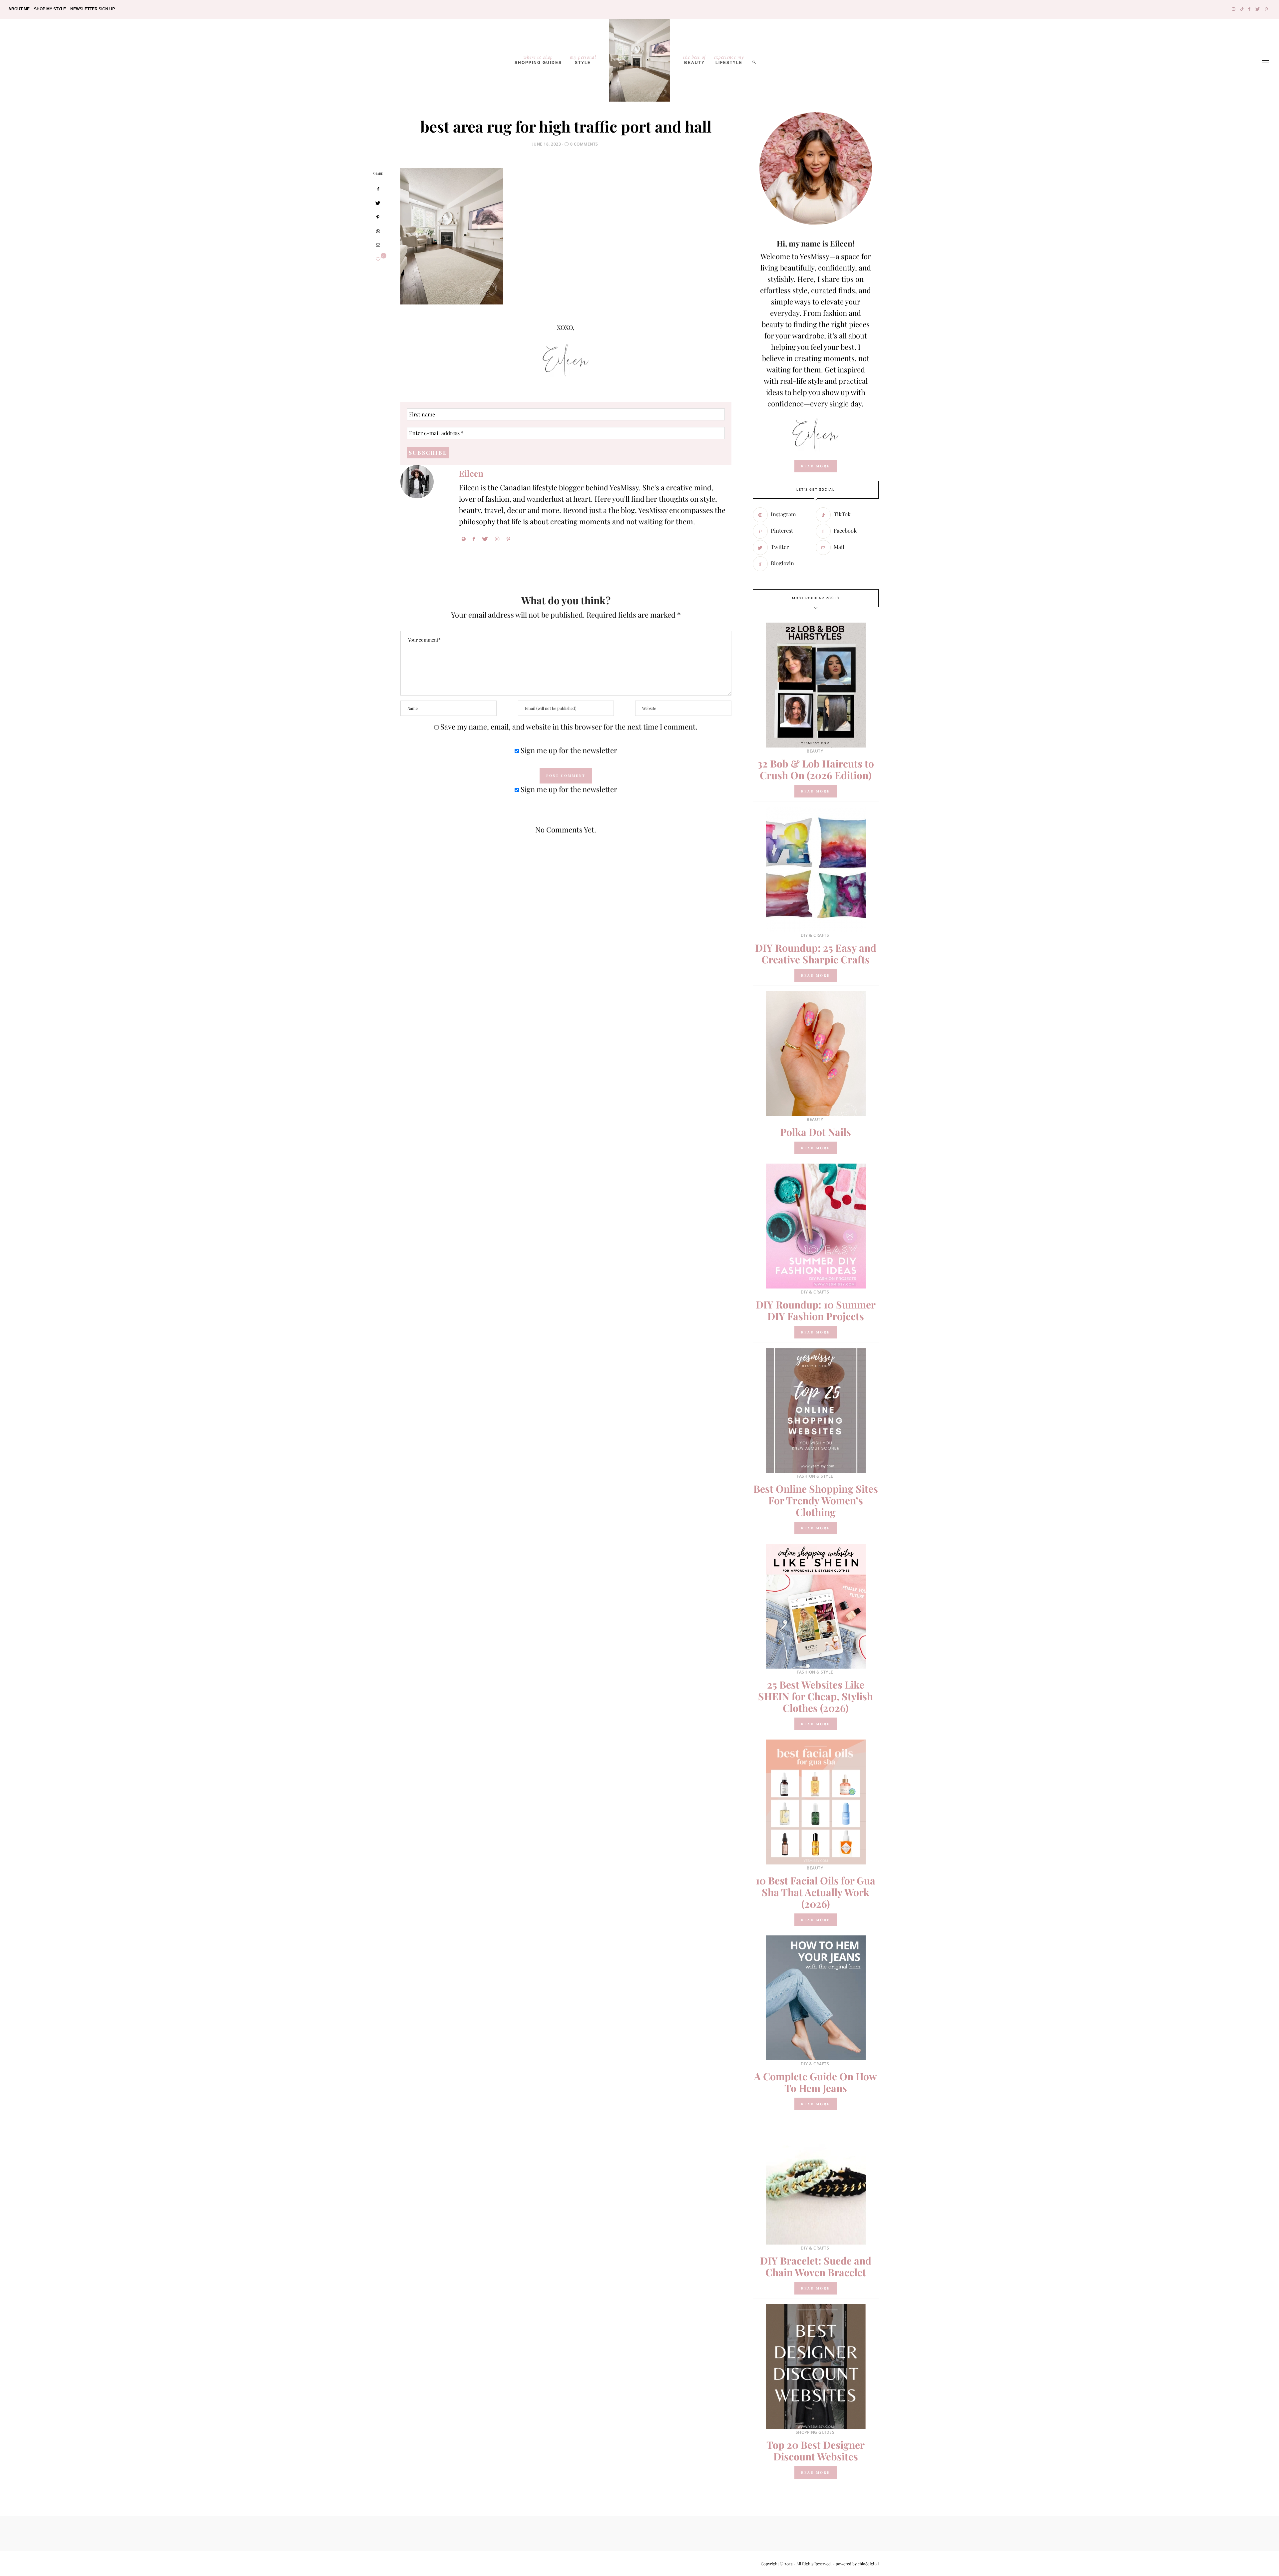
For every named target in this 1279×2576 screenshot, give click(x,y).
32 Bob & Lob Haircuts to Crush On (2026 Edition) (816, 769)
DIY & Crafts (815, 935)
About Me (19, 9)
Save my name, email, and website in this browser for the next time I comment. (569, 727)
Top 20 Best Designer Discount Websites (816, 2451)
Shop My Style (50, 9)
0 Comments (584, 144)
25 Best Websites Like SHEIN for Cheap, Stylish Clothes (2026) (816, 1696)
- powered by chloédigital (855, 2564)
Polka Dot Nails (816, 1132)
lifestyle (729, 59)
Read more (816, 791)
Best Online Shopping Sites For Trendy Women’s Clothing (816, 1500)
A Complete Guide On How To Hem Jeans (816, 2082)
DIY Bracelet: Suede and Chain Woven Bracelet (816, 2266)
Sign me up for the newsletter (568, 750)
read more (816, 466)
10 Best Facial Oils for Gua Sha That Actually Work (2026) (816, 1892)
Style (583, 59)
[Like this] (378, 259)
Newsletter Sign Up (93, 9)
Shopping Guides (538, 59)
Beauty (694, 59)
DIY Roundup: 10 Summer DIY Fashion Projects (816, 1310)
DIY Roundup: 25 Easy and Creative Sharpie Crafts (816, 954)
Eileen (471, 473)
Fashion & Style (815, 1476)
